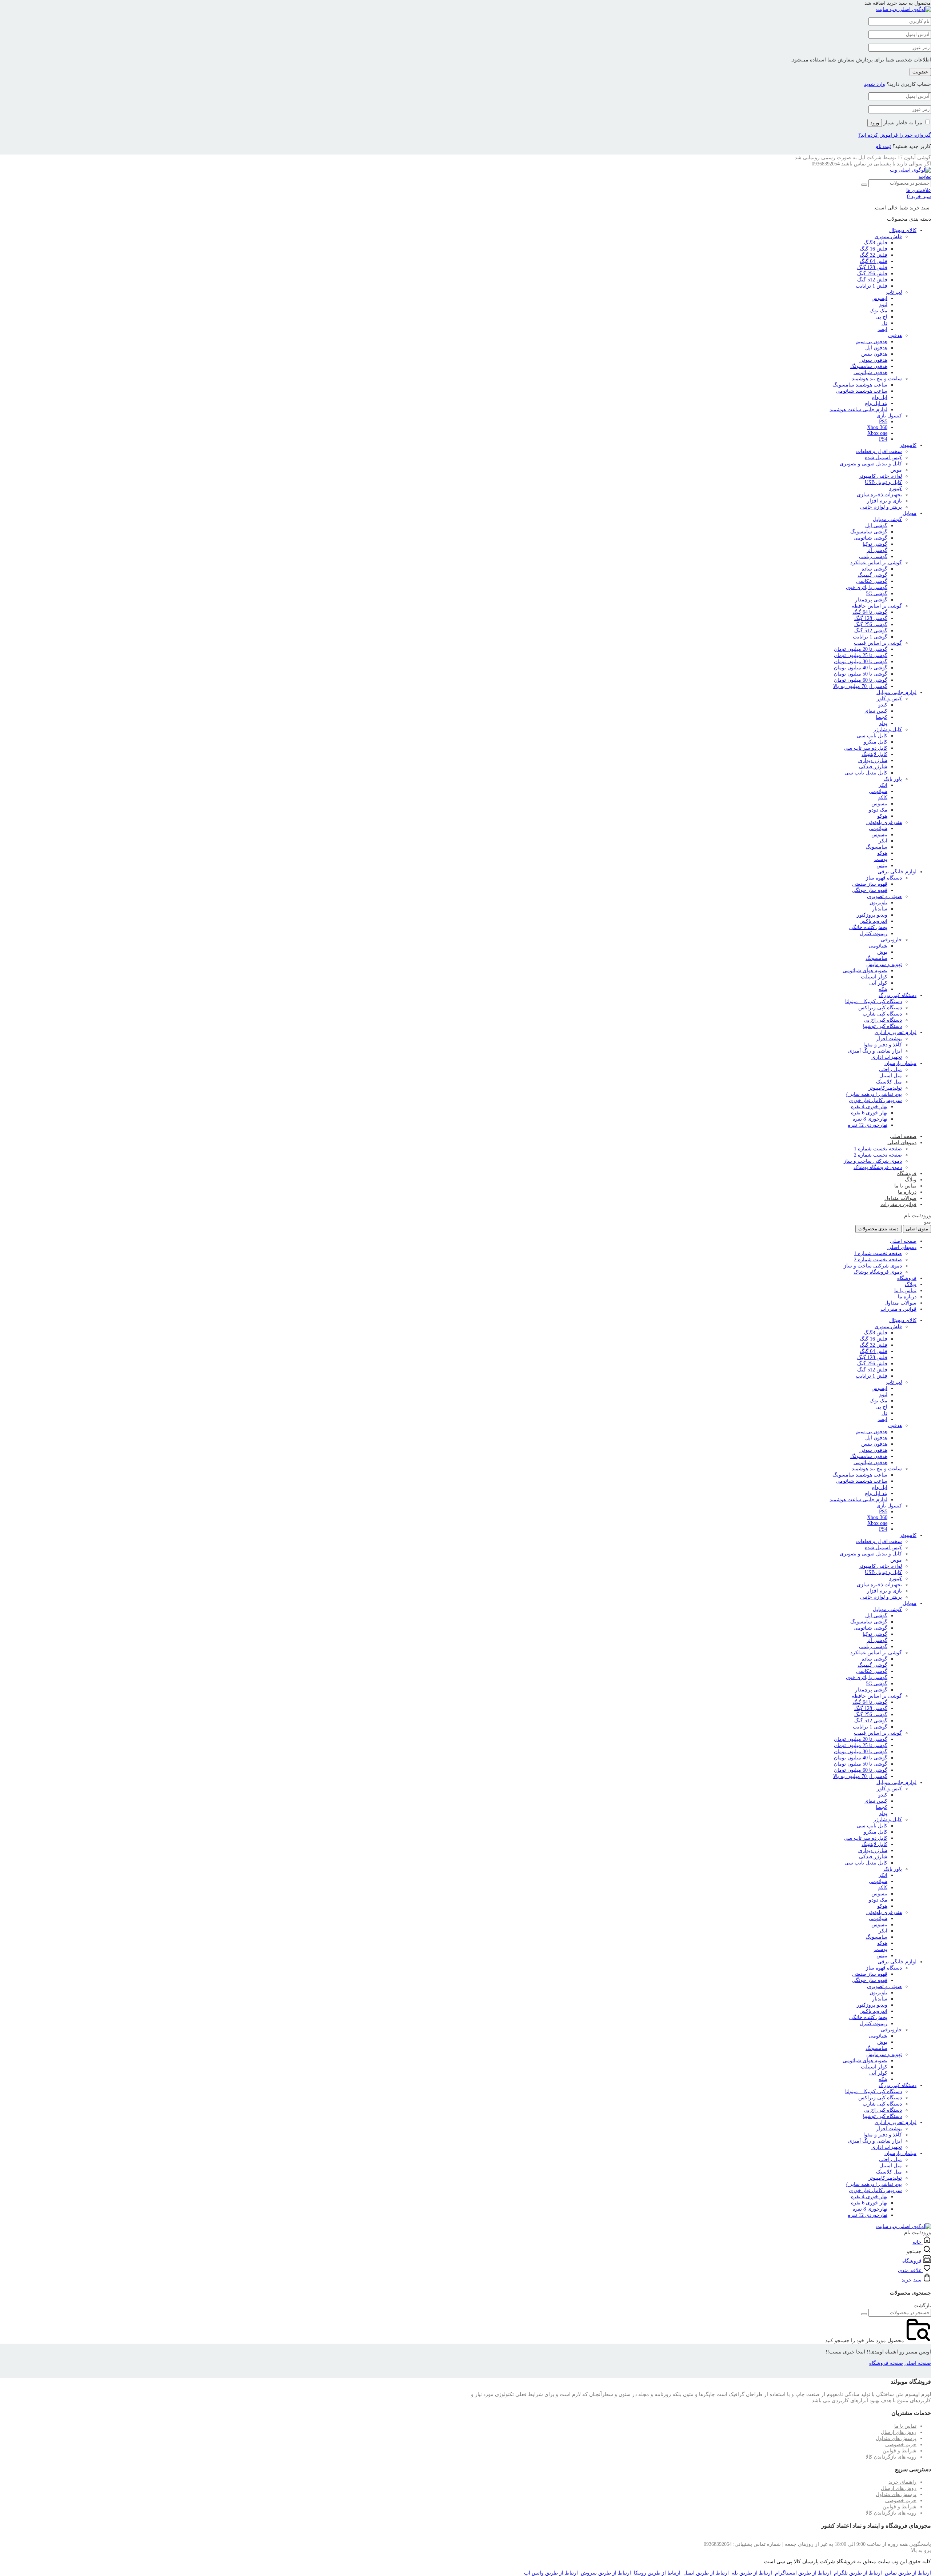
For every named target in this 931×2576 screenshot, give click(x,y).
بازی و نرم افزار (884, 501)
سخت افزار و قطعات (879, 451)
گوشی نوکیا (875, 544)
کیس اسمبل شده (883, 458)
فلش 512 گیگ (872, 280)
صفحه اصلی (903, 1136)
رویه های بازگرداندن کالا (891, 2457)
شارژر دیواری (873, 760)
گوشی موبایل (887, 519)
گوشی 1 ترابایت (870, 637)
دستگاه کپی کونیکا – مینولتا (874, 1001)
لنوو (883, 305)
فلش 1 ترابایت (872, 286)
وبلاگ (911, 1180)
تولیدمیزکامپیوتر (885, 1088)
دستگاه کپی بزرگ (898, 995)
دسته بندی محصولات (878, 1229)
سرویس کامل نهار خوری (875, 1100)
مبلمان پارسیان (900, 1063)
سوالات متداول (900, 1198)
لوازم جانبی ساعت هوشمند (858, 410)
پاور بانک (893, 779)
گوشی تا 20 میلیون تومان (861, 649)
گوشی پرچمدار (871, 600)
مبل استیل (891, 1076)
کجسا (882, 717)
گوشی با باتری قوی (867, 587)
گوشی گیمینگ (872, 575)
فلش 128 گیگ (872, 267)
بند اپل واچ (876, 403)
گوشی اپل (876, 526)
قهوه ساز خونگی (870, 890)
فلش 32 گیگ (874, 255)
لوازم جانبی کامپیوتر (880, 476)
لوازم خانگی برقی (897, 872)
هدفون (895, 335)
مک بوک (878, 311)
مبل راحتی (890, 1069)
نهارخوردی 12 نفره (868, 1125)
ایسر (882, 329)
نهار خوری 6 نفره (869, 1113)
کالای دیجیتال (903, 230)
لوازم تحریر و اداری (896, 1032)
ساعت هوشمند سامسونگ (860, 385)
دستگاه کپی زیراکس (880, 1008)
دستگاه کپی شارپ (882, 1014)
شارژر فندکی (873, 767)
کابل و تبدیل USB (883, 482)
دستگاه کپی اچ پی (883, 1020)
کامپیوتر (908, 445)
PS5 (883, 422)
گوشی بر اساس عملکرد (876, 563)
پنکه (883, 989)
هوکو (882, 816)
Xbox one (877, 433)
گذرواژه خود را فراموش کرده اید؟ (895, 135)
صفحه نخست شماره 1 (878, 1149)
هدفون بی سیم (872, 342)
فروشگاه (907, 1173)
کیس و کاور (889, 699)
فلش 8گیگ (876, 243)
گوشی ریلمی (873, 556)
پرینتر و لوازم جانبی (881, 507)
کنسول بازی (889, 416)
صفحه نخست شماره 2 (878, 1155)
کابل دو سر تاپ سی (866, 748)
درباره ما (907, 1192)
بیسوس (879, 804)
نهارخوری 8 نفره (870, 1119)
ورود (875, 123)
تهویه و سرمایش (884, 964)
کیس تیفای (876, 711)
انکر (883, 785)
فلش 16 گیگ (874, 249)
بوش (882, 952)
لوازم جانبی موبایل (896, 692)
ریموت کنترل (874, 934)
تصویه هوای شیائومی (865, 971)
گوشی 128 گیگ (871, 618)
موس (896, 470)
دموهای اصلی (902, 1143)
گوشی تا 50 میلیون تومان (861, 674)
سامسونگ (876, 847)
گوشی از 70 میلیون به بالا (860, 686)
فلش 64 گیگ (874, 261)
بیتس (882, 866)
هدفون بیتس (874, 354)
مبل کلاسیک (889, 1082)
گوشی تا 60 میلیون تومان (861, 680)
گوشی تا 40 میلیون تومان (861, 668)
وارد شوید (875, 84)
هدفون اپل (876, 348)
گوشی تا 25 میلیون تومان (861, 655)
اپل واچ (880, 397)
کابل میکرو (876, 742)
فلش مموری (888, 237)
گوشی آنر (877, 550)
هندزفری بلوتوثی (884, 822)
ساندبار (880, 909)
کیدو (883, 705)
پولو (883, 723)
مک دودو (878, 810)
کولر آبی (878, 983)
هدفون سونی (873, 360)
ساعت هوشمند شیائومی (862, 391)
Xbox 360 (877, 427)
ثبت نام (883, 146)
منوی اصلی (917, 1229)
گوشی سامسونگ (869, 532)
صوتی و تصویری (884, 896)
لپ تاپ (894, 292)
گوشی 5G (877, 594)
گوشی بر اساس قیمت (878, 643)
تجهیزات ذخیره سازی (879, 495)
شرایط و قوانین (900, 2451)
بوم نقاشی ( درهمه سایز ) (874, 1094)
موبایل (910, 513)
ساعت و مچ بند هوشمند (877, 379)
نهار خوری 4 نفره (869, 1107)
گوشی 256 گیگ (871, 624)
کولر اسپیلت (874, 977)
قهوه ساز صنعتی (870, 884)
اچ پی (881, 317)
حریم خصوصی (901, 2445)
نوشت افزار (889, 1039)
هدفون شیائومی (870, 372)
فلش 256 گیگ (872, 274)
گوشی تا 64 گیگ (870, 612)
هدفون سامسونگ (869, 366)
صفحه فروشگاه (886, 2363)
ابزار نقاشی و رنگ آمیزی (875, 1051)
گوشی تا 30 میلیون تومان (861, 662)
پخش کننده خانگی (868, 927)
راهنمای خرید (902, 2482)
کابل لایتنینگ (874, 754)
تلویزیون (878, 903)
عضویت (920, 72)
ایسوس (879, 298)
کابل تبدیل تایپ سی (866, 773)
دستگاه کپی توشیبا (882, 1026)
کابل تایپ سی (872, 736)
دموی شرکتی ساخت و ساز (873, 1161)
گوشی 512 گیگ (871, 631)
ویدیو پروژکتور (872, 915)
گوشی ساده (874, 569)
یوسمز (880, 859)
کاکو (883, 798)
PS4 (883, 439)
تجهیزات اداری (887, 1057)
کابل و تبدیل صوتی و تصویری (871, 464)
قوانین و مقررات (898, 1204)
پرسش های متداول (896, 2438)
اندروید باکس (873, 921)
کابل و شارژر (888, 730)
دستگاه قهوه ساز (884, 878)
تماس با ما (905, 1186)
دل (884, 323)
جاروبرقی (891, 940)
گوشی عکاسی (872, 581)
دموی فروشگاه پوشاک (878, 1167)
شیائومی (878, 791)
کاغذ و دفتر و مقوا (883, 1045)
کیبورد (896, 488)
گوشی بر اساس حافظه (877, 606)
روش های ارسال (899, 2432)
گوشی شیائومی (870, 538)
